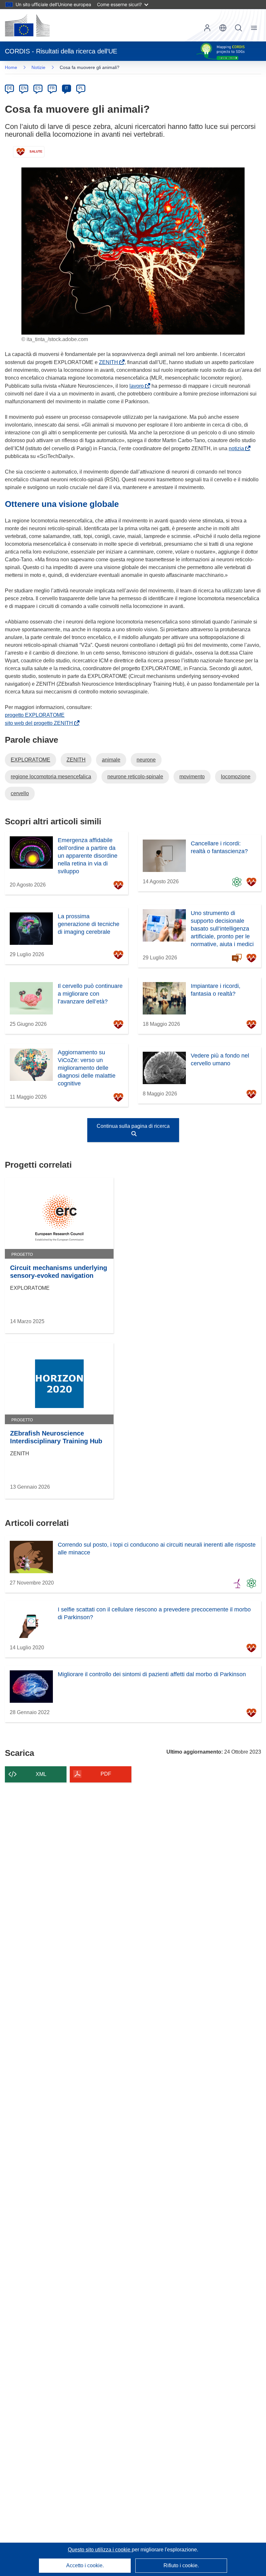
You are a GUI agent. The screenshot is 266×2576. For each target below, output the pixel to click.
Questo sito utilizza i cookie (100, 2550)
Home (11, 67)
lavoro (138, 386)
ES (38, 88)
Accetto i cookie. (85, 2565)
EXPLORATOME (30, 760)
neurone (146, 760)
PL (81, 88)
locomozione (236, 777)
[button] (223, 28)
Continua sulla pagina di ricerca (133, 1126)
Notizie (38, 67)
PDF (106, 1774)
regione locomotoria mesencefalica (51, 777)
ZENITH (110, 362)
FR (52, 88)
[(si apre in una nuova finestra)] (27, 25)
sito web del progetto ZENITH (40, 723)
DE (10, 88)
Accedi (207, 28)
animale (111, 760)
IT (66, 88)
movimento (192, 777)
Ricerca (238, 28)
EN (24, 88)
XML (41, 1774)
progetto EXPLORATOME (35, 715)
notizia (238, 448)
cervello (20, 793)
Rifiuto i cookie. (181, 2565)
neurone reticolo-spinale (135, 777)
